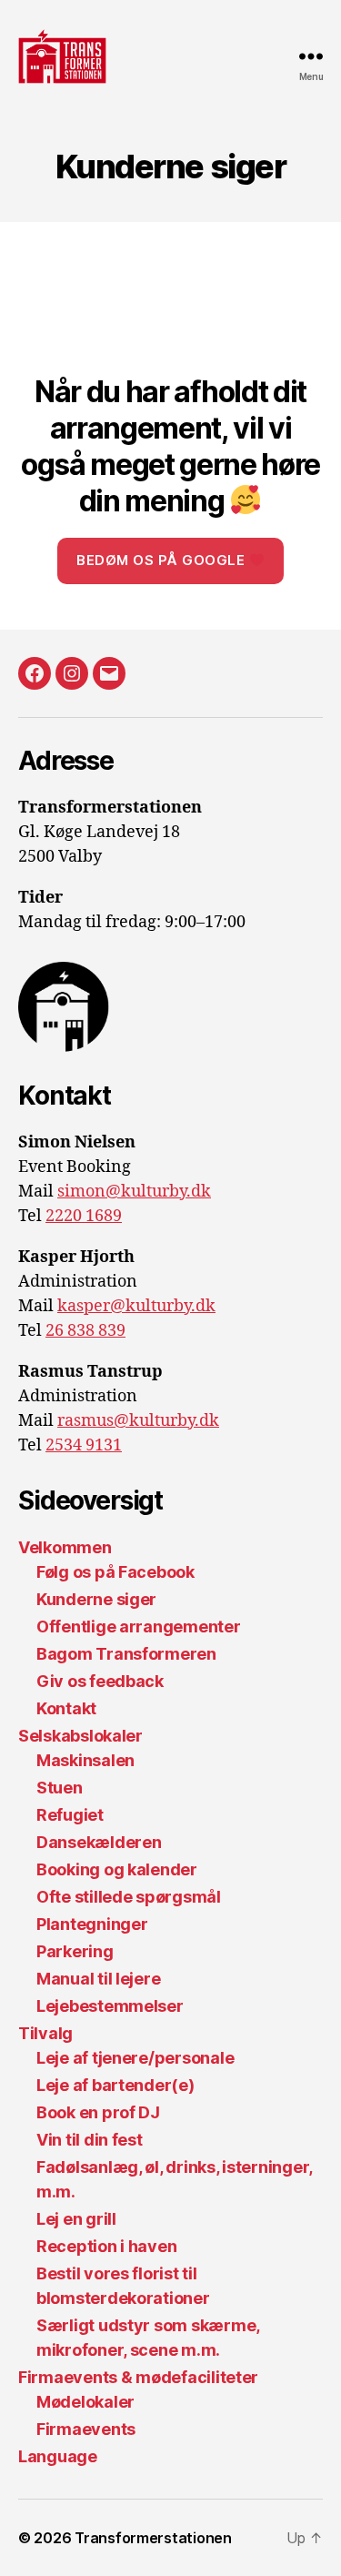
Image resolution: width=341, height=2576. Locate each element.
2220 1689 (84, 1216)
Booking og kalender (117, 1869)
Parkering (75, 1951)
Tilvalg (45, 2033)
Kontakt (66, 1708)
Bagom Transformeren (126, 1654)
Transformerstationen (153, 2538)
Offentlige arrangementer (139, 1626)
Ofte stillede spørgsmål (129, 1897)
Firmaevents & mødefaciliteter (138, 2377)
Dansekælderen (99, 1842)
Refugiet (70, 1815)
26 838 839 (85, 1331)
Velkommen (65, 1547)
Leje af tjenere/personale (135, 2058)
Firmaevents (86, 2429)
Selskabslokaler (80, 1736)
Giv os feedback (100, 1681)
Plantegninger (92, 1924)
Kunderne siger (96, 1599)
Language (58, 2456)
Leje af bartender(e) (115, 2085)
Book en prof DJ (98, 2112)
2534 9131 (84, 1445)
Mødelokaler (85, 2402)
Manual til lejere (98, 1979)
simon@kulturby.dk (134, 1192)
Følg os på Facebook (115, 1572)
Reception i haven (106, 2246)
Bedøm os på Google (163, 560)
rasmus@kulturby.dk (138, 1421)
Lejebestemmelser (110, 2006)
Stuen (60, 1788)
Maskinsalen (85, 1760)
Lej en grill (76, 2219)
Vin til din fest (90, 2140)
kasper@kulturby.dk (136, 1306)
